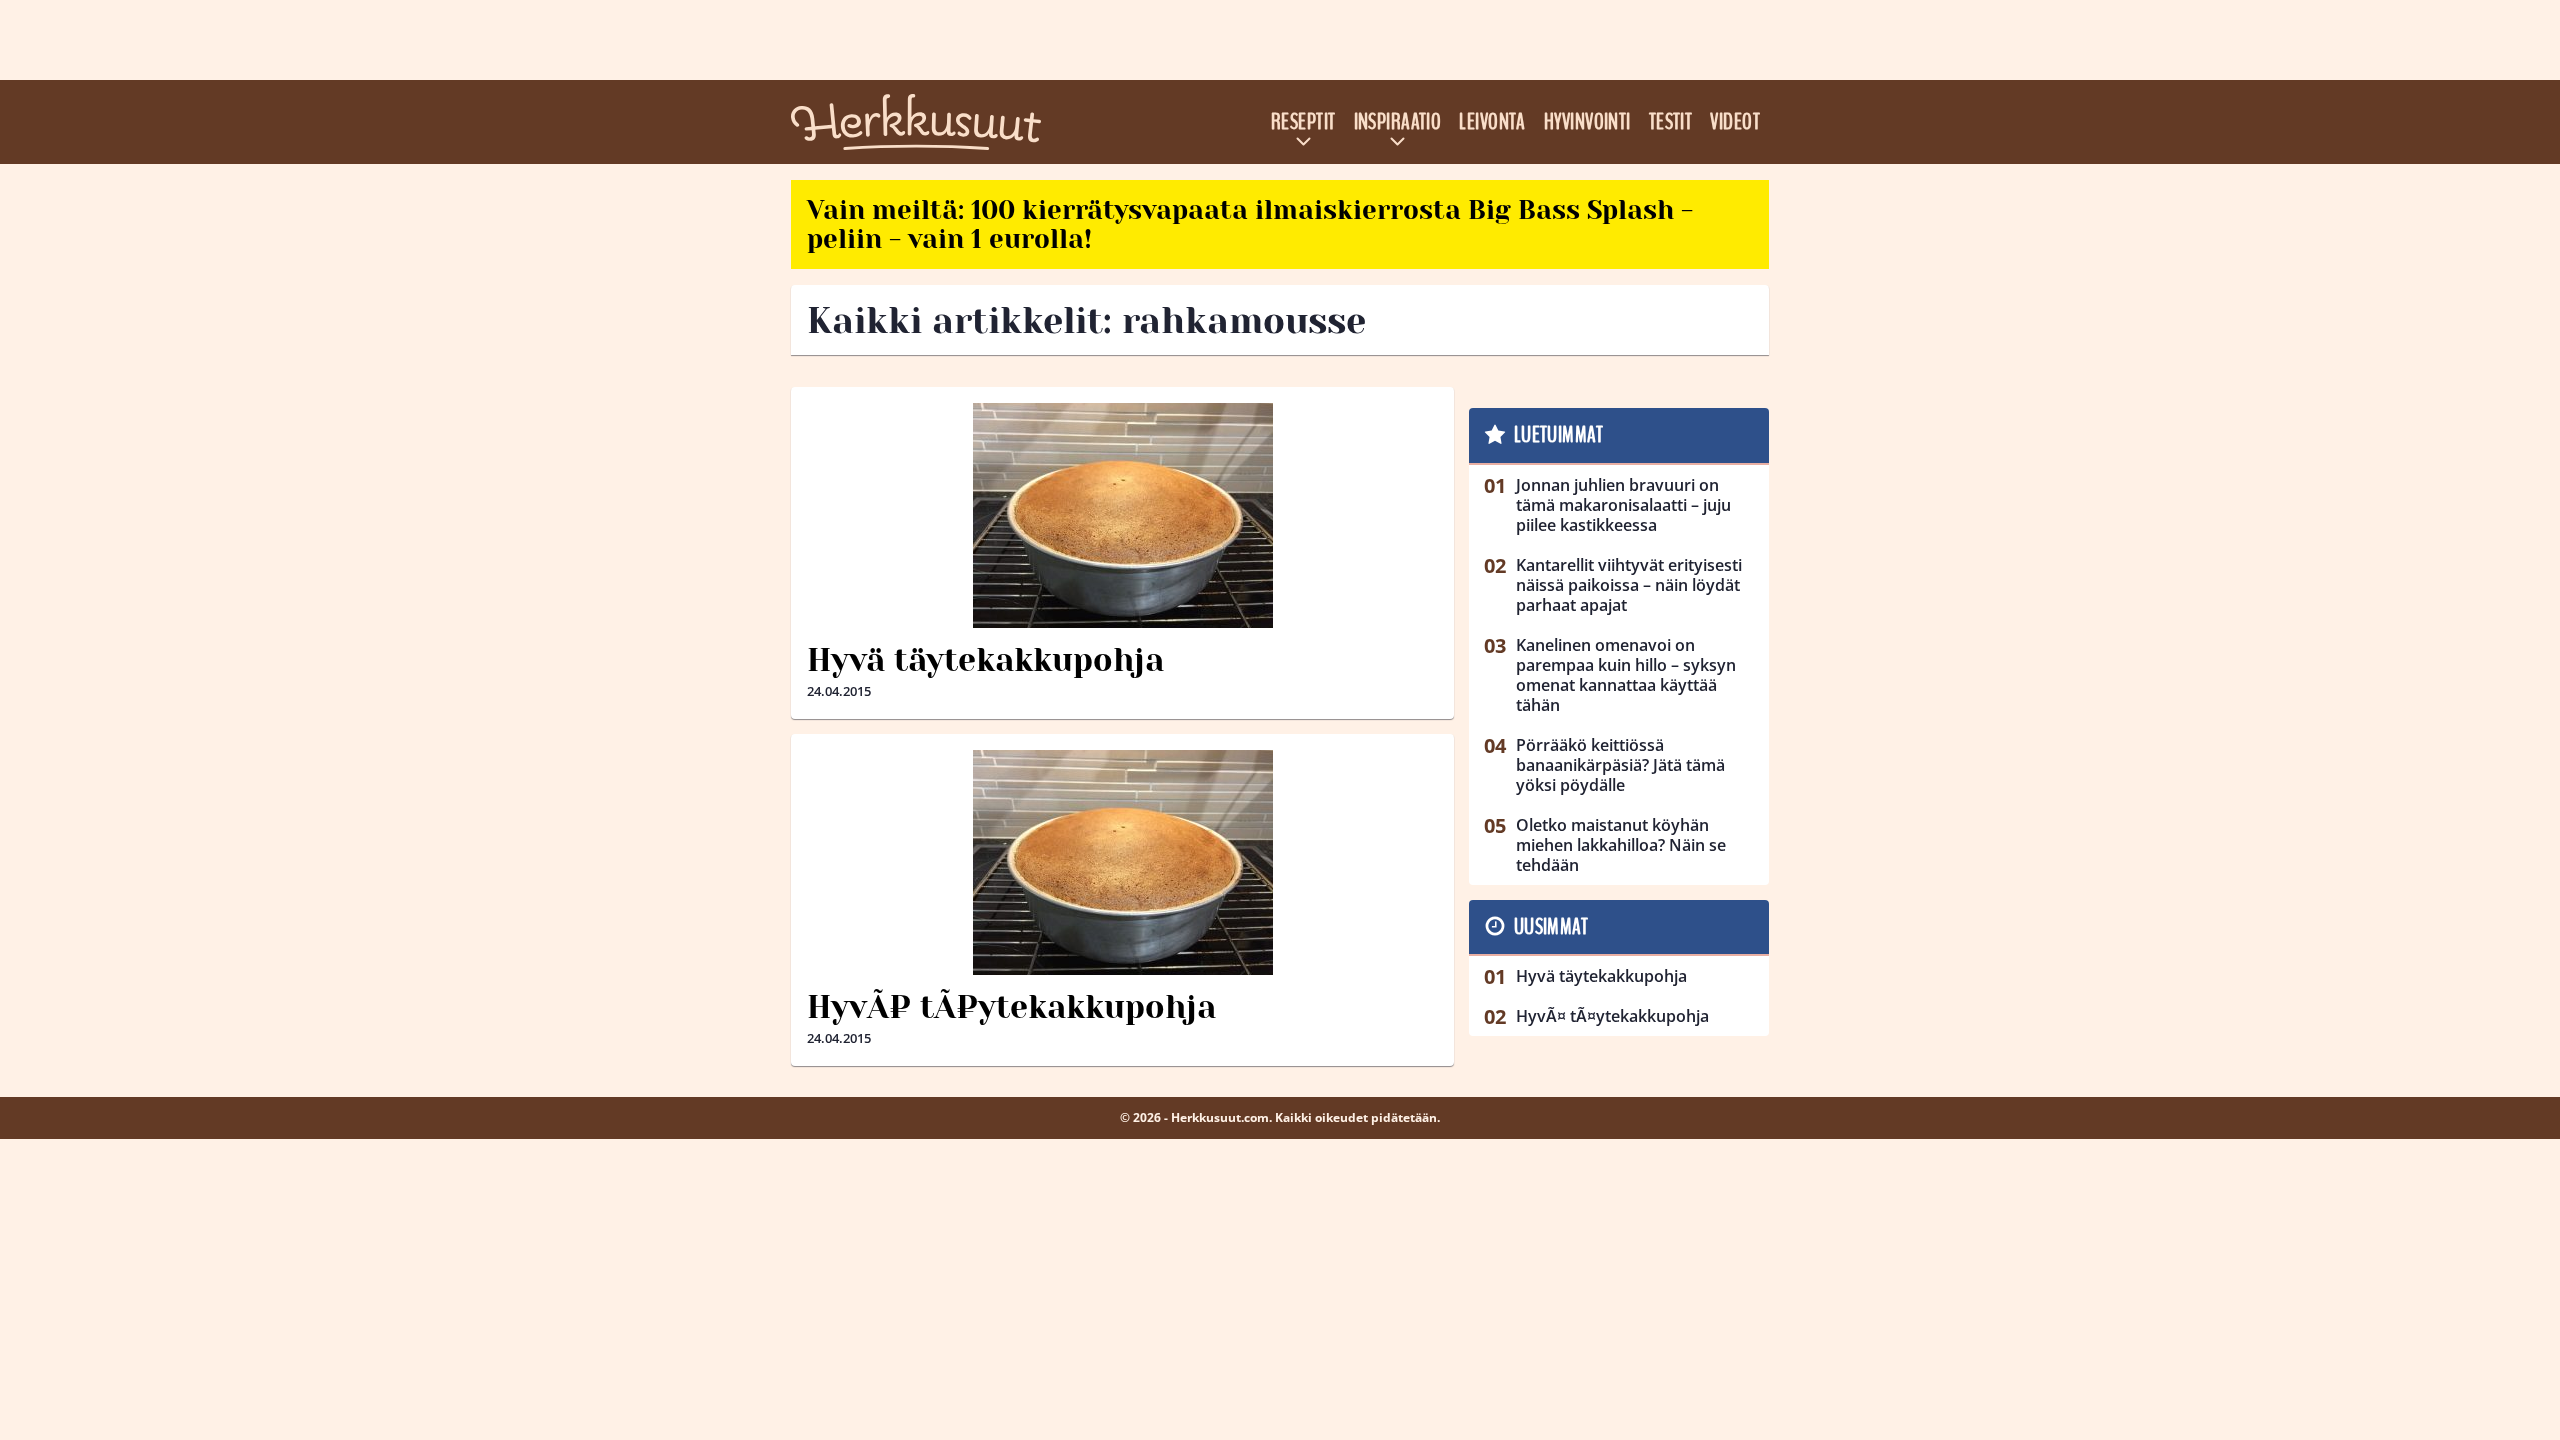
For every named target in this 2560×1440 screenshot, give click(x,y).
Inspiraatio (1398, 122)
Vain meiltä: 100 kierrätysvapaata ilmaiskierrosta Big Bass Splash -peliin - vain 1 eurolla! (1250, 224)
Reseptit (1303, 122)
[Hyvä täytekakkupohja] (1122, 515)
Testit (1671, 122)
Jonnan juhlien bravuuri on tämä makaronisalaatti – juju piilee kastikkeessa (1623, 505)
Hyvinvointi (1587, 122)
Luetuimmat (1558, 435)
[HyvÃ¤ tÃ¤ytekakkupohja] (1122, 862)
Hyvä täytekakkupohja (985, 660)
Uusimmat (1551, 927)
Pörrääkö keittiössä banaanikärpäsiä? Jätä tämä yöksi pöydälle (1620, 765)
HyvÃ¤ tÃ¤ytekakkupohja (1011, 1007)
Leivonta (1492, 122)
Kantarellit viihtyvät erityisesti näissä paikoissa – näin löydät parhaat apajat (1629, 585)
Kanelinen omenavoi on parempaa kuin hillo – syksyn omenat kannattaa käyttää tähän (1626, 675)
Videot (1735, 122)
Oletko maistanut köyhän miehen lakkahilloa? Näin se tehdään (1621, 845)
